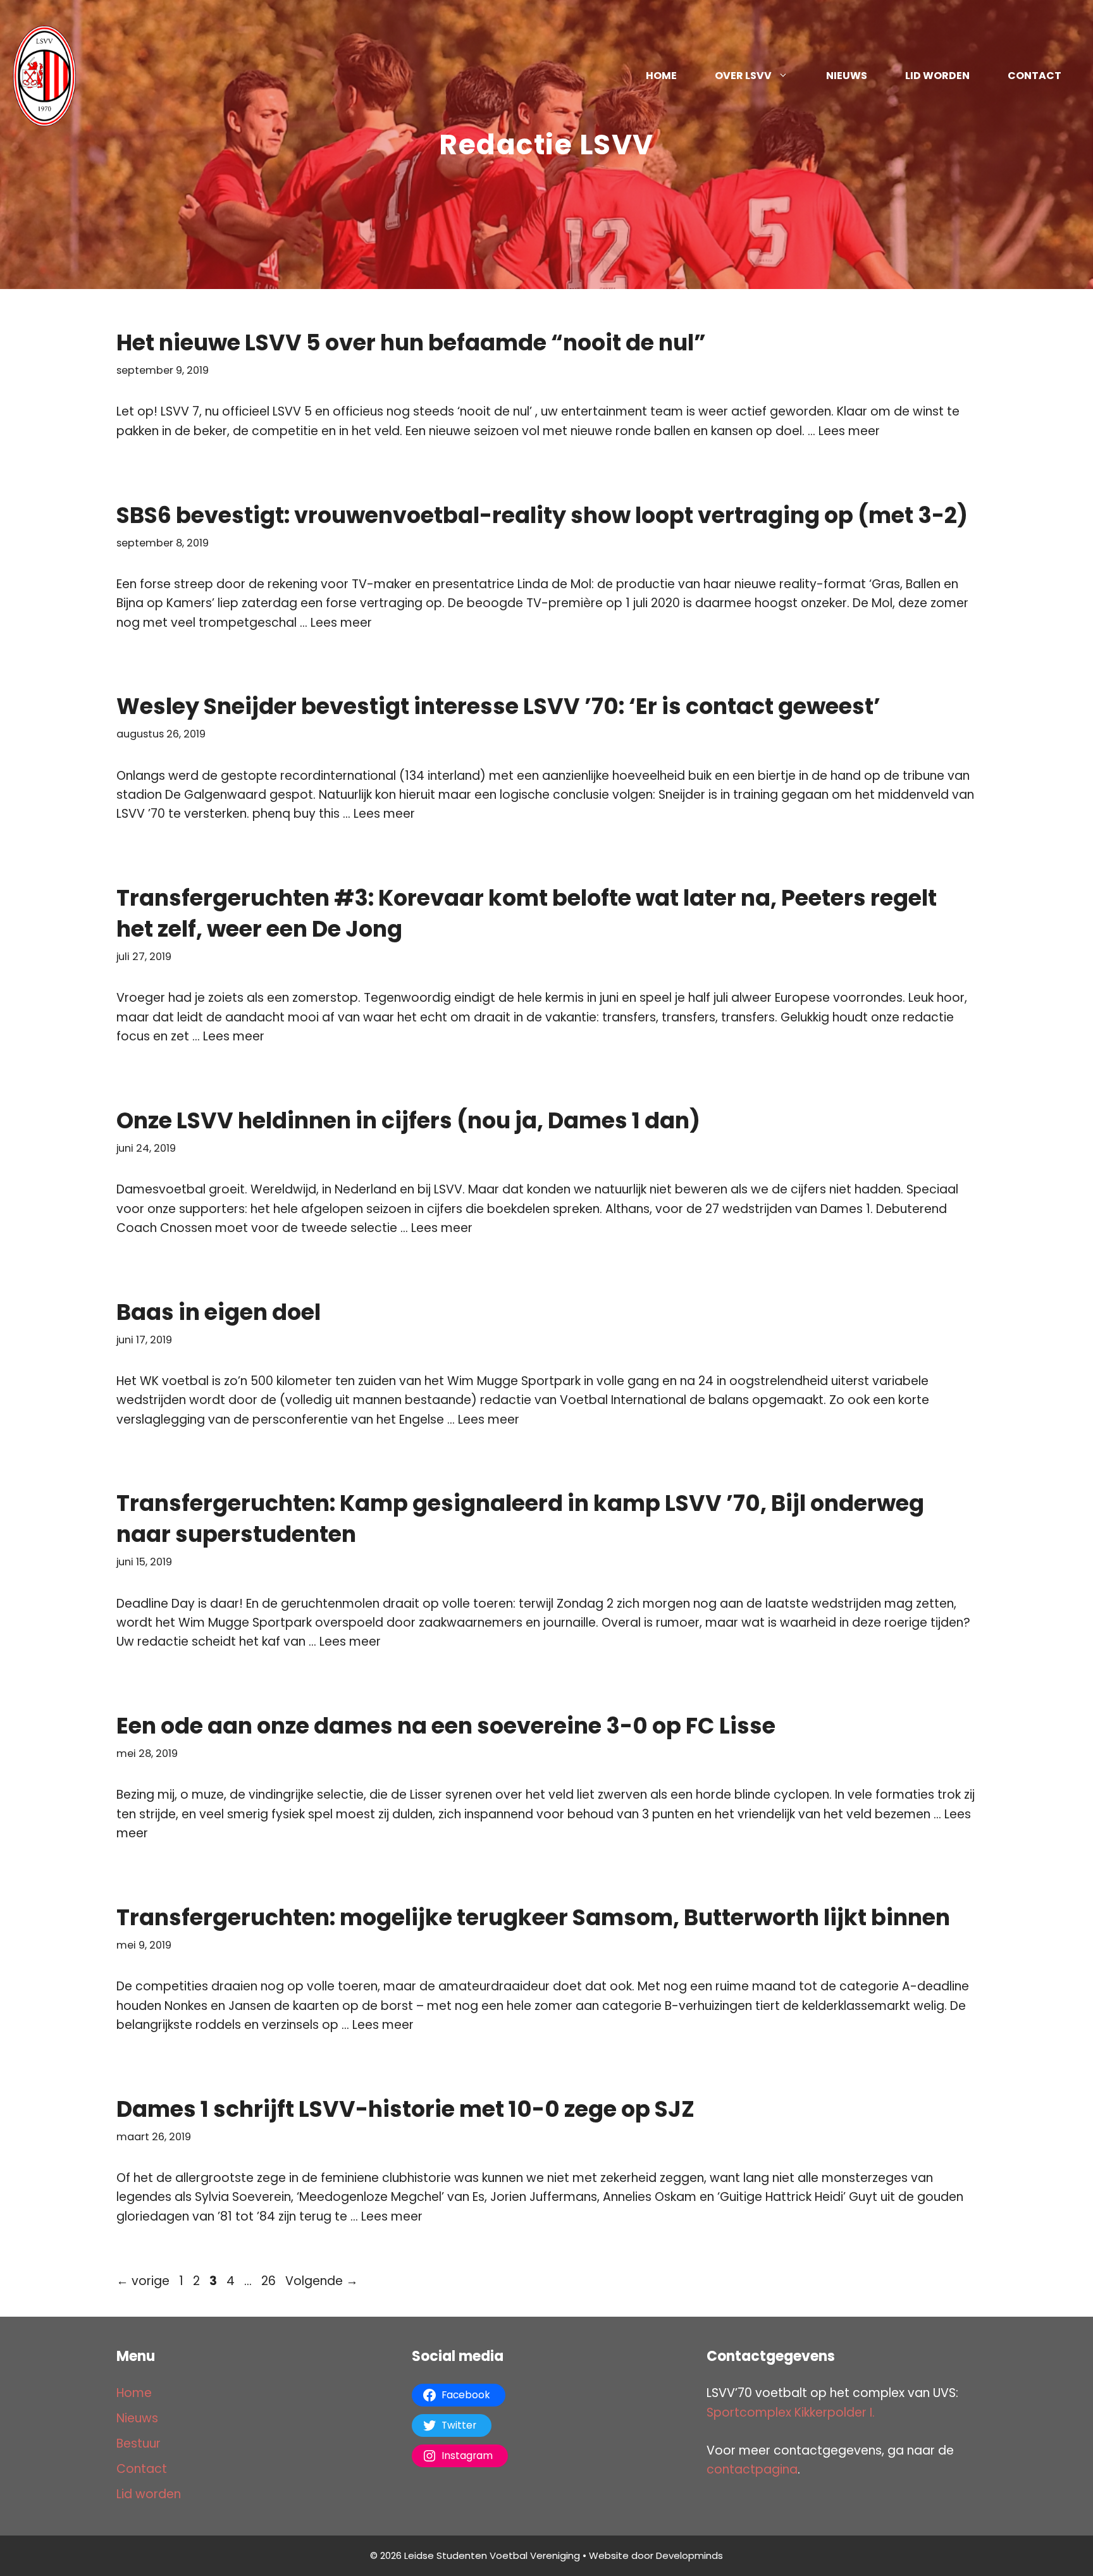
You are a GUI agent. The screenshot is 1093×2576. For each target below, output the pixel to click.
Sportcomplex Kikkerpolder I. (791, 2413)
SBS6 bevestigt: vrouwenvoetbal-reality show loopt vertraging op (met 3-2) (542, 515)
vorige (143, 2281)
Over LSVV (743, 76)
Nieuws (847, 76)
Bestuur (139, 2444)
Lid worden (937, 76)
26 (270, 2281)
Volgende (322, 2281)
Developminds (689, 2555)
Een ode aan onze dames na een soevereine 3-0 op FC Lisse (446, 1726)
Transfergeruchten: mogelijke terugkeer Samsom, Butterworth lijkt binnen (533, 1917)
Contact (1034, 76)
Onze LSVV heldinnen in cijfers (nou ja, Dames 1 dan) (408, 1120)
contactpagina (752, 2469)
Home (661, 76)
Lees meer (849, 431)
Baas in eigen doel (219, 1312)
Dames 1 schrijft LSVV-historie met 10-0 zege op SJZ (405, 2109)
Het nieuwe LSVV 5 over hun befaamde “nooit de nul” (411, 342)
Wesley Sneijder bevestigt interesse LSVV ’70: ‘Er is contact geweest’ (498, 706)
